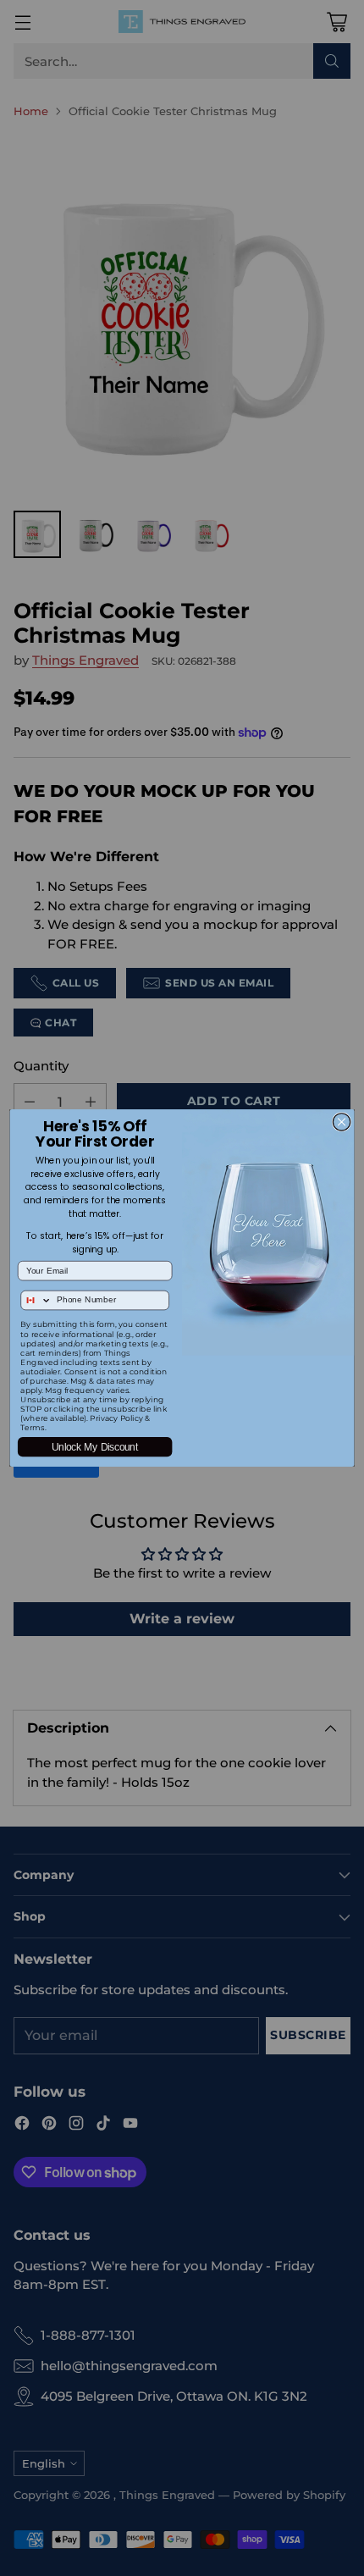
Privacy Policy (116, 1418)
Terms (32, 1427)
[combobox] (36, 1300)
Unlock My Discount (95, 1447)
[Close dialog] (341, 1122)
